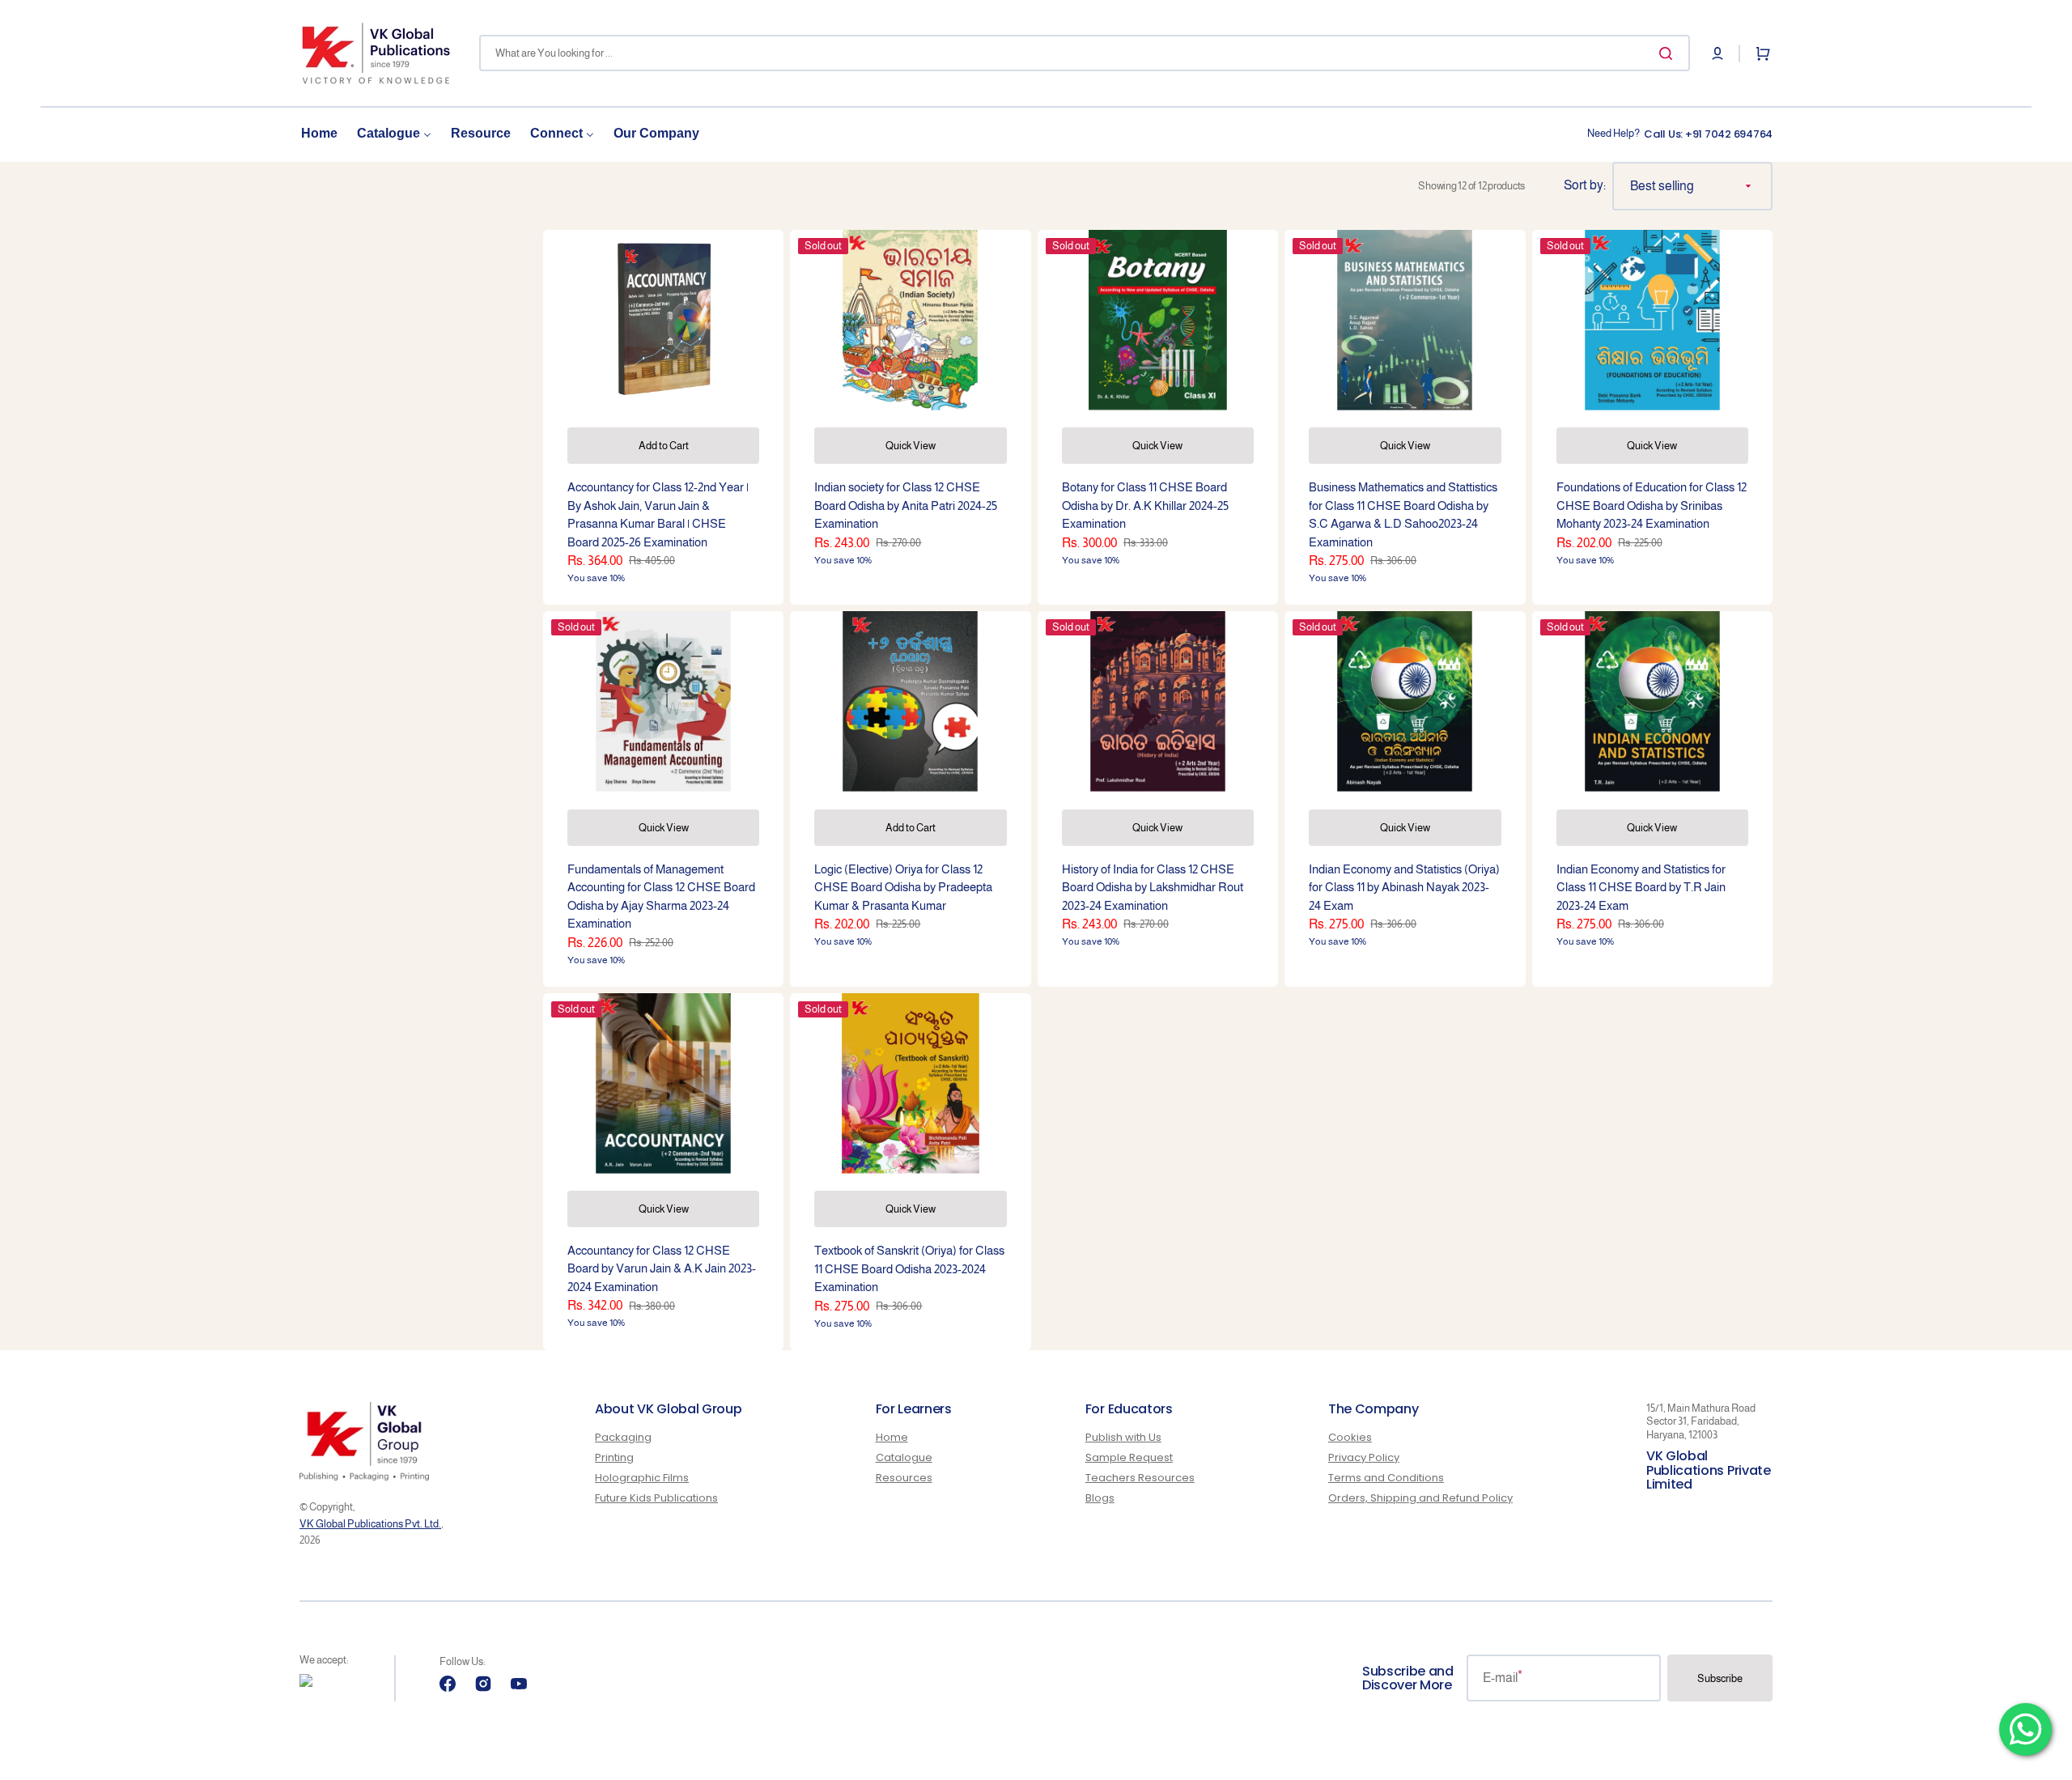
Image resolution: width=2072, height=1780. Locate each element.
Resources (904, 1478)
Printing (614, 1457)
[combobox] (1085, 53)
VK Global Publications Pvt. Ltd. (370, 1524)
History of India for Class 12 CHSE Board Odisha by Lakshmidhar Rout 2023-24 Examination (1153, 887)
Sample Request (1129, 1457)
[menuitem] (319, 134)
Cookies (1350, 1438)
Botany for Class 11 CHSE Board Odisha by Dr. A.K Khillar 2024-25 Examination (1145, 505)
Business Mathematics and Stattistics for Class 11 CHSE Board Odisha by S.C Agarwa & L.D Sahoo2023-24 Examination (1403, 514)
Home (892, 1438)
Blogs (1100, 1498)
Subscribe (1720, 1678)
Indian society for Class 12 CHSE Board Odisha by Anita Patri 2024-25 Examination (906, 505)
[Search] (1669, 53)
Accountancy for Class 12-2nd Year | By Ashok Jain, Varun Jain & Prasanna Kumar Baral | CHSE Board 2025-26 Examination (658, 514)
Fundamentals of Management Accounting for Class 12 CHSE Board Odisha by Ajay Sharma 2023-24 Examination (661, 896)
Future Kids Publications (656, 1498)
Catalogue (904, 1457)
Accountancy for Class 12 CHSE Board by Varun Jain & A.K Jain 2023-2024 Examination (662, 1268)
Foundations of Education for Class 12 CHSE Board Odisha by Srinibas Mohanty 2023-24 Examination (1652, 505)
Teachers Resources (1140, 1478)
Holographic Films (642, 1478)
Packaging (623, 1438)
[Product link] (663, 417)
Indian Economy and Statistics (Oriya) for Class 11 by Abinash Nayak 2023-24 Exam (1404, 887)
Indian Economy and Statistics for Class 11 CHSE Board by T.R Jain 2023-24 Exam (1641, 887)
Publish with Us (1123, 1438)
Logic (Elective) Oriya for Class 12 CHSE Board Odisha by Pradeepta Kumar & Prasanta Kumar (903, 887)
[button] (1717, 53)
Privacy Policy (1364, 1457)
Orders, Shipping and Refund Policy (1420, 1498)
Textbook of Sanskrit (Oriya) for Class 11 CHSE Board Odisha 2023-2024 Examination (909, 1268)
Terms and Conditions (1386, 1478)
